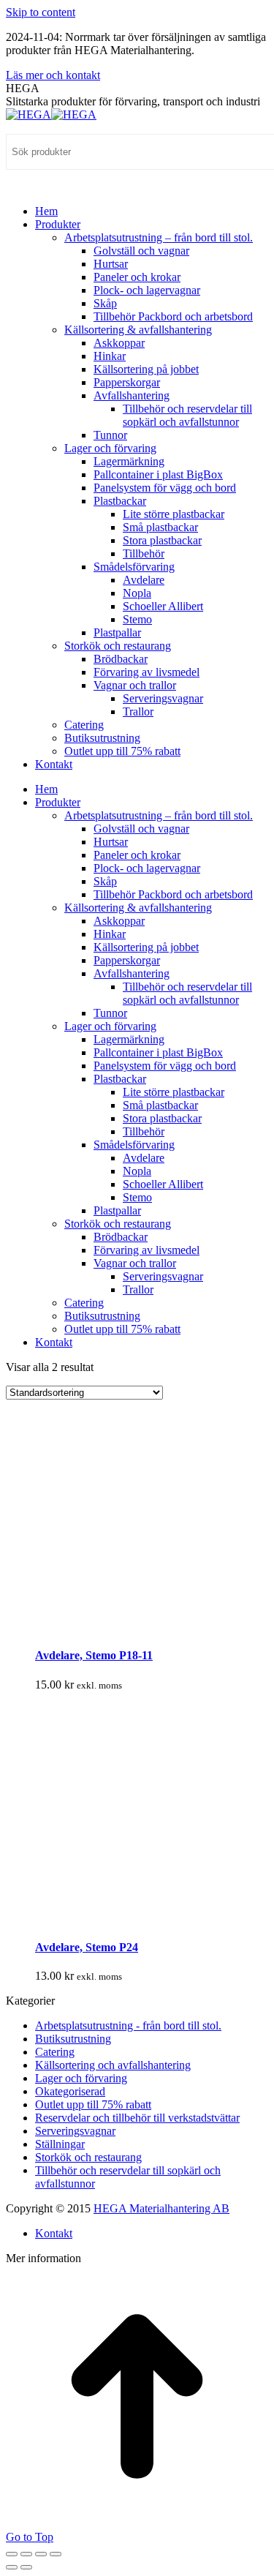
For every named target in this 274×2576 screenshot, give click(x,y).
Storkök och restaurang (88, 2157)
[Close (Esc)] (12, 2554)
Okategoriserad (70, 2091)
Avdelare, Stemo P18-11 (94, 1655)
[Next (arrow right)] (26, 2567)
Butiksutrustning (73, 2039)
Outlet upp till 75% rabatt (93, 2104)
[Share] (26, 2554)
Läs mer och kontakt (53, 75)
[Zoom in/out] (56, 2554)
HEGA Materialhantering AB (161, 2208)
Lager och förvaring (81, 2078)
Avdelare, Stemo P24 (87, 1947)
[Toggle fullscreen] (41, 2554)
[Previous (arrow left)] (12, 2567)
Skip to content (41, 12)
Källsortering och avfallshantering (113, 2065)
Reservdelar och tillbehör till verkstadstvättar (137, 2118)
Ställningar (60, 2144)
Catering (55, 2052)
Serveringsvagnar (75, 2131)
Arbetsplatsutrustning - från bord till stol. (128, 2025)
